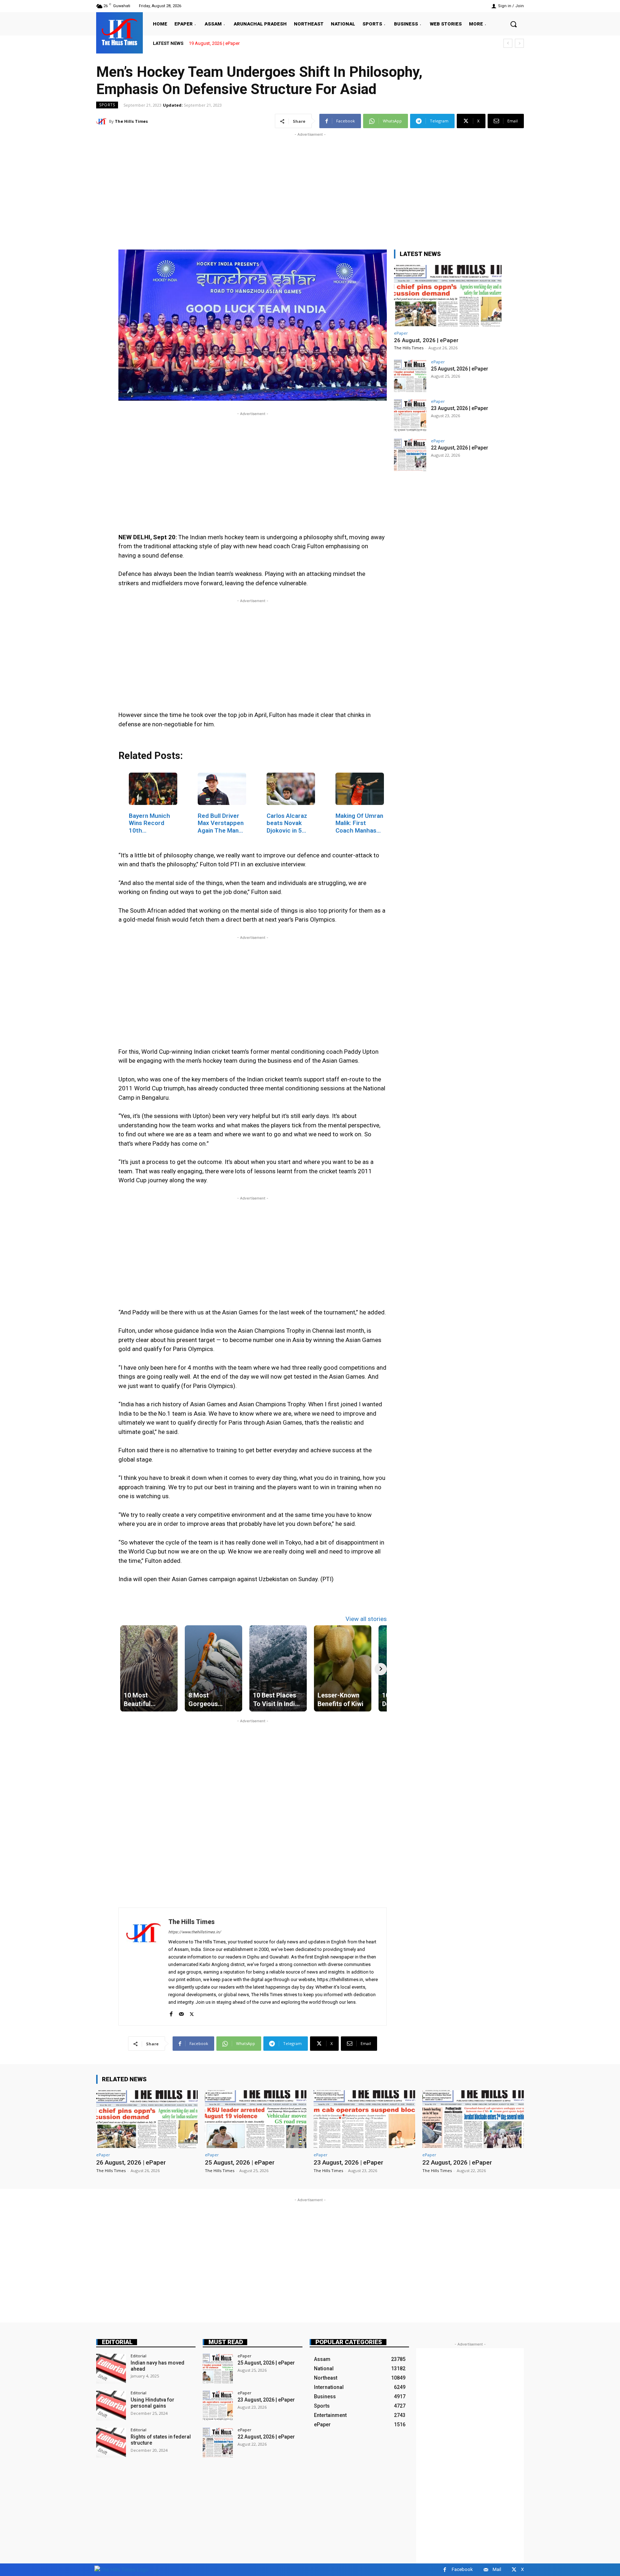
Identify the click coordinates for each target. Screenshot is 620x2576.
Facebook (462, 2569)
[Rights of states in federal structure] (111, 2443)
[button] (513, 24)
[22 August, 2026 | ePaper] (410, 455)
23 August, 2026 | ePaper (460, 408)
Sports (107, 105)
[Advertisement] (310, 188)
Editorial (117, 2342)
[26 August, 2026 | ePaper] (448, 296)
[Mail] (181, 2013)
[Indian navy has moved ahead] (111, 2369)
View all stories (366, 1619)
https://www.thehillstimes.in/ (195, 1932)
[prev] (508, 43)
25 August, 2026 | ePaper (460, 369)
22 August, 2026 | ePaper (460, 448)
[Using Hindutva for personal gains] (111, 2406)
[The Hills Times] (119, 32)
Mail (497, 2569)
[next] (519, 43)
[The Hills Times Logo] (121, 2569)
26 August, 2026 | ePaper (214, 43)
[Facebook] (171, 2013)
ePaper (401, 333)
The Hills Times (131, 121)
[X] (192, 2013)
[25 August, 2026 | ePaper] (410, 376)
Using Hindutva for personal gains (152, 2403)
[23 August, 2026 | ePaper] (410, 415)
